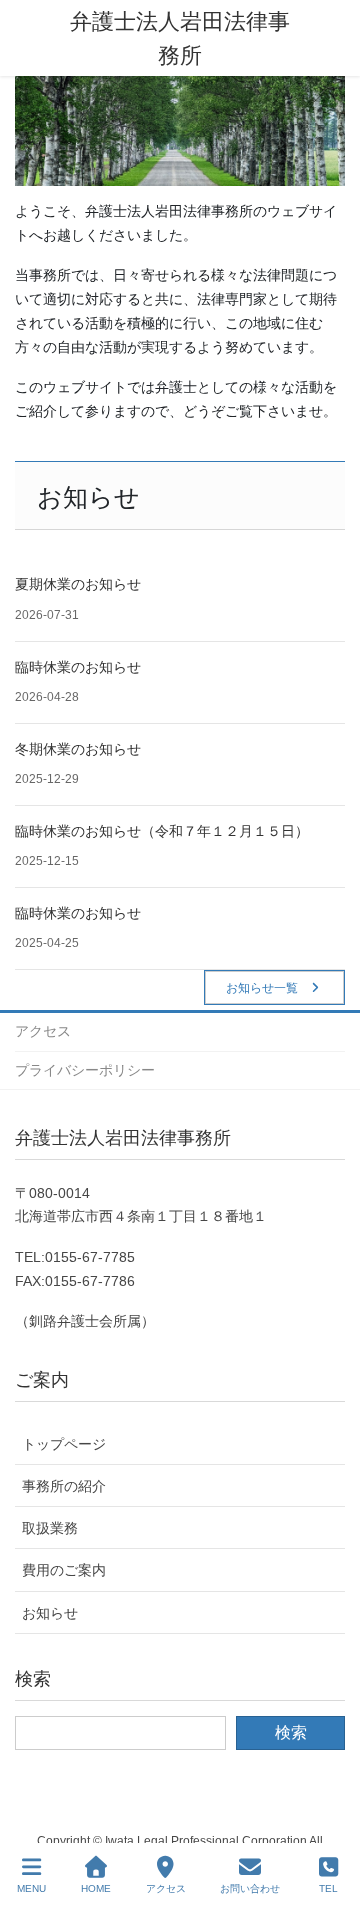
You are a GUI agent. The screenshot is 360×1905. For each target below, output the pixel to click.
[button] (274, 987)
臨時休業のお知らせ (78, 667)
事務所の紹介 (64, 1486)
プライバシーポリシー (85, 1070)
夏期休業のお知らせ (78, 584)
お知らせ (50, 1613)
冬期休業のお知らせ (78, 749)
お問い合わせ (250, 1888)
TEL (328, 1888)
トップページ (64, 1444)
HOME (96, 1888)
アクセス (43, 1031)
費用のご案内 (64, 1570)
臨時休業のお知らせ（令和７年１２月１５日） (162, 831)
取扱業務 (50, 1528)
